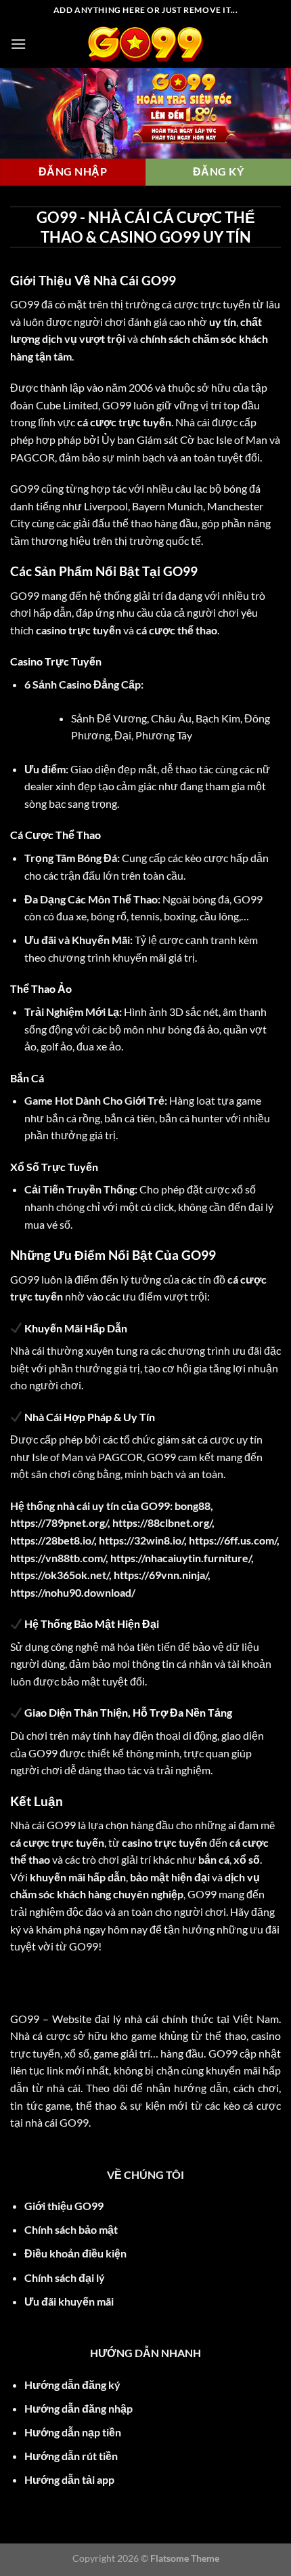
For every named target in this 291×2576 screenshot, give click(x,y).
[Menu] (18, 44)
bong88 (193, 1506)
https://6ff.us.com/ (233, 1540)
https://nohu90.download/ (73, 1592)
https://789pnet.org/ (59, 1522)
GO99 (25, 304)
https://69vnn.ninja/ (161, 1575)
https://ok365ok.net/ (60, 1575)
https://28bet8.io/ (52, 1540)
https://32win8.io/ (141, 1540)
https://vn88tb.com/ (58, 1558)
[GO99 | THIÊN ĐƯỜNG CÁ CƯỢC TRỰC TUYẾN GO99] (145, 44)
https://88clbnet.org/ (162, 1522)
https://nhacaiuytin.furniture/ (181, 1558)
